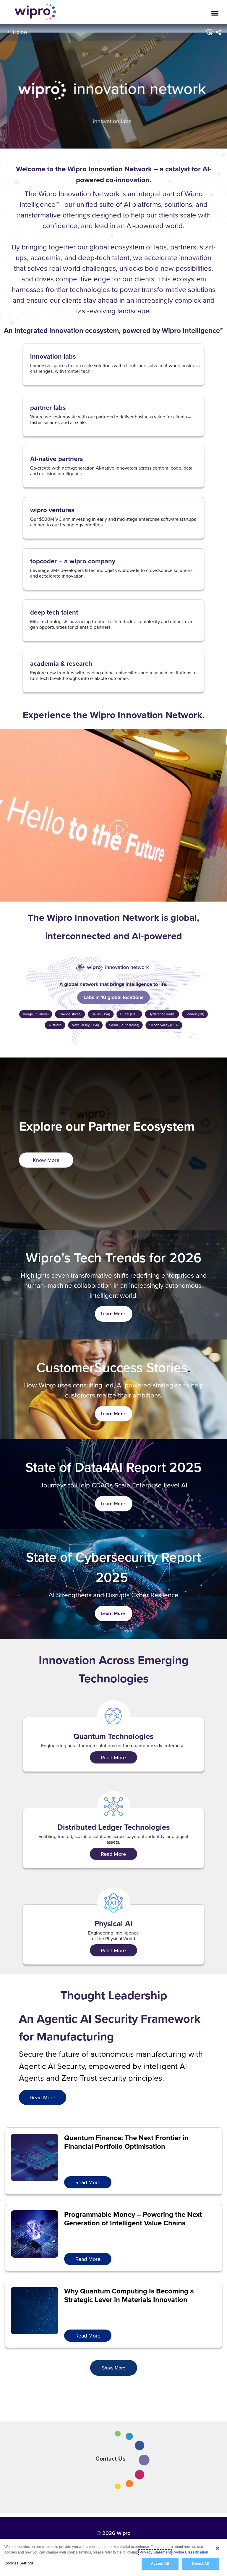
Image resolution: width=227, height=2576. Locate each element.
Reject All (200, 2564)
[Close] (218, 2548)
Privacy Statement (155, 2552)
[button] (209, 32)
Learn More (113, 1314)
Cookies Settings (19, 2563)
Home (20, 32)
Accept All (160, 2564)
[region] (113, 2557)
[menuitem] (219, 32)
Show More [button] (114, 2368)
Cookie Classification (190, 2552)
